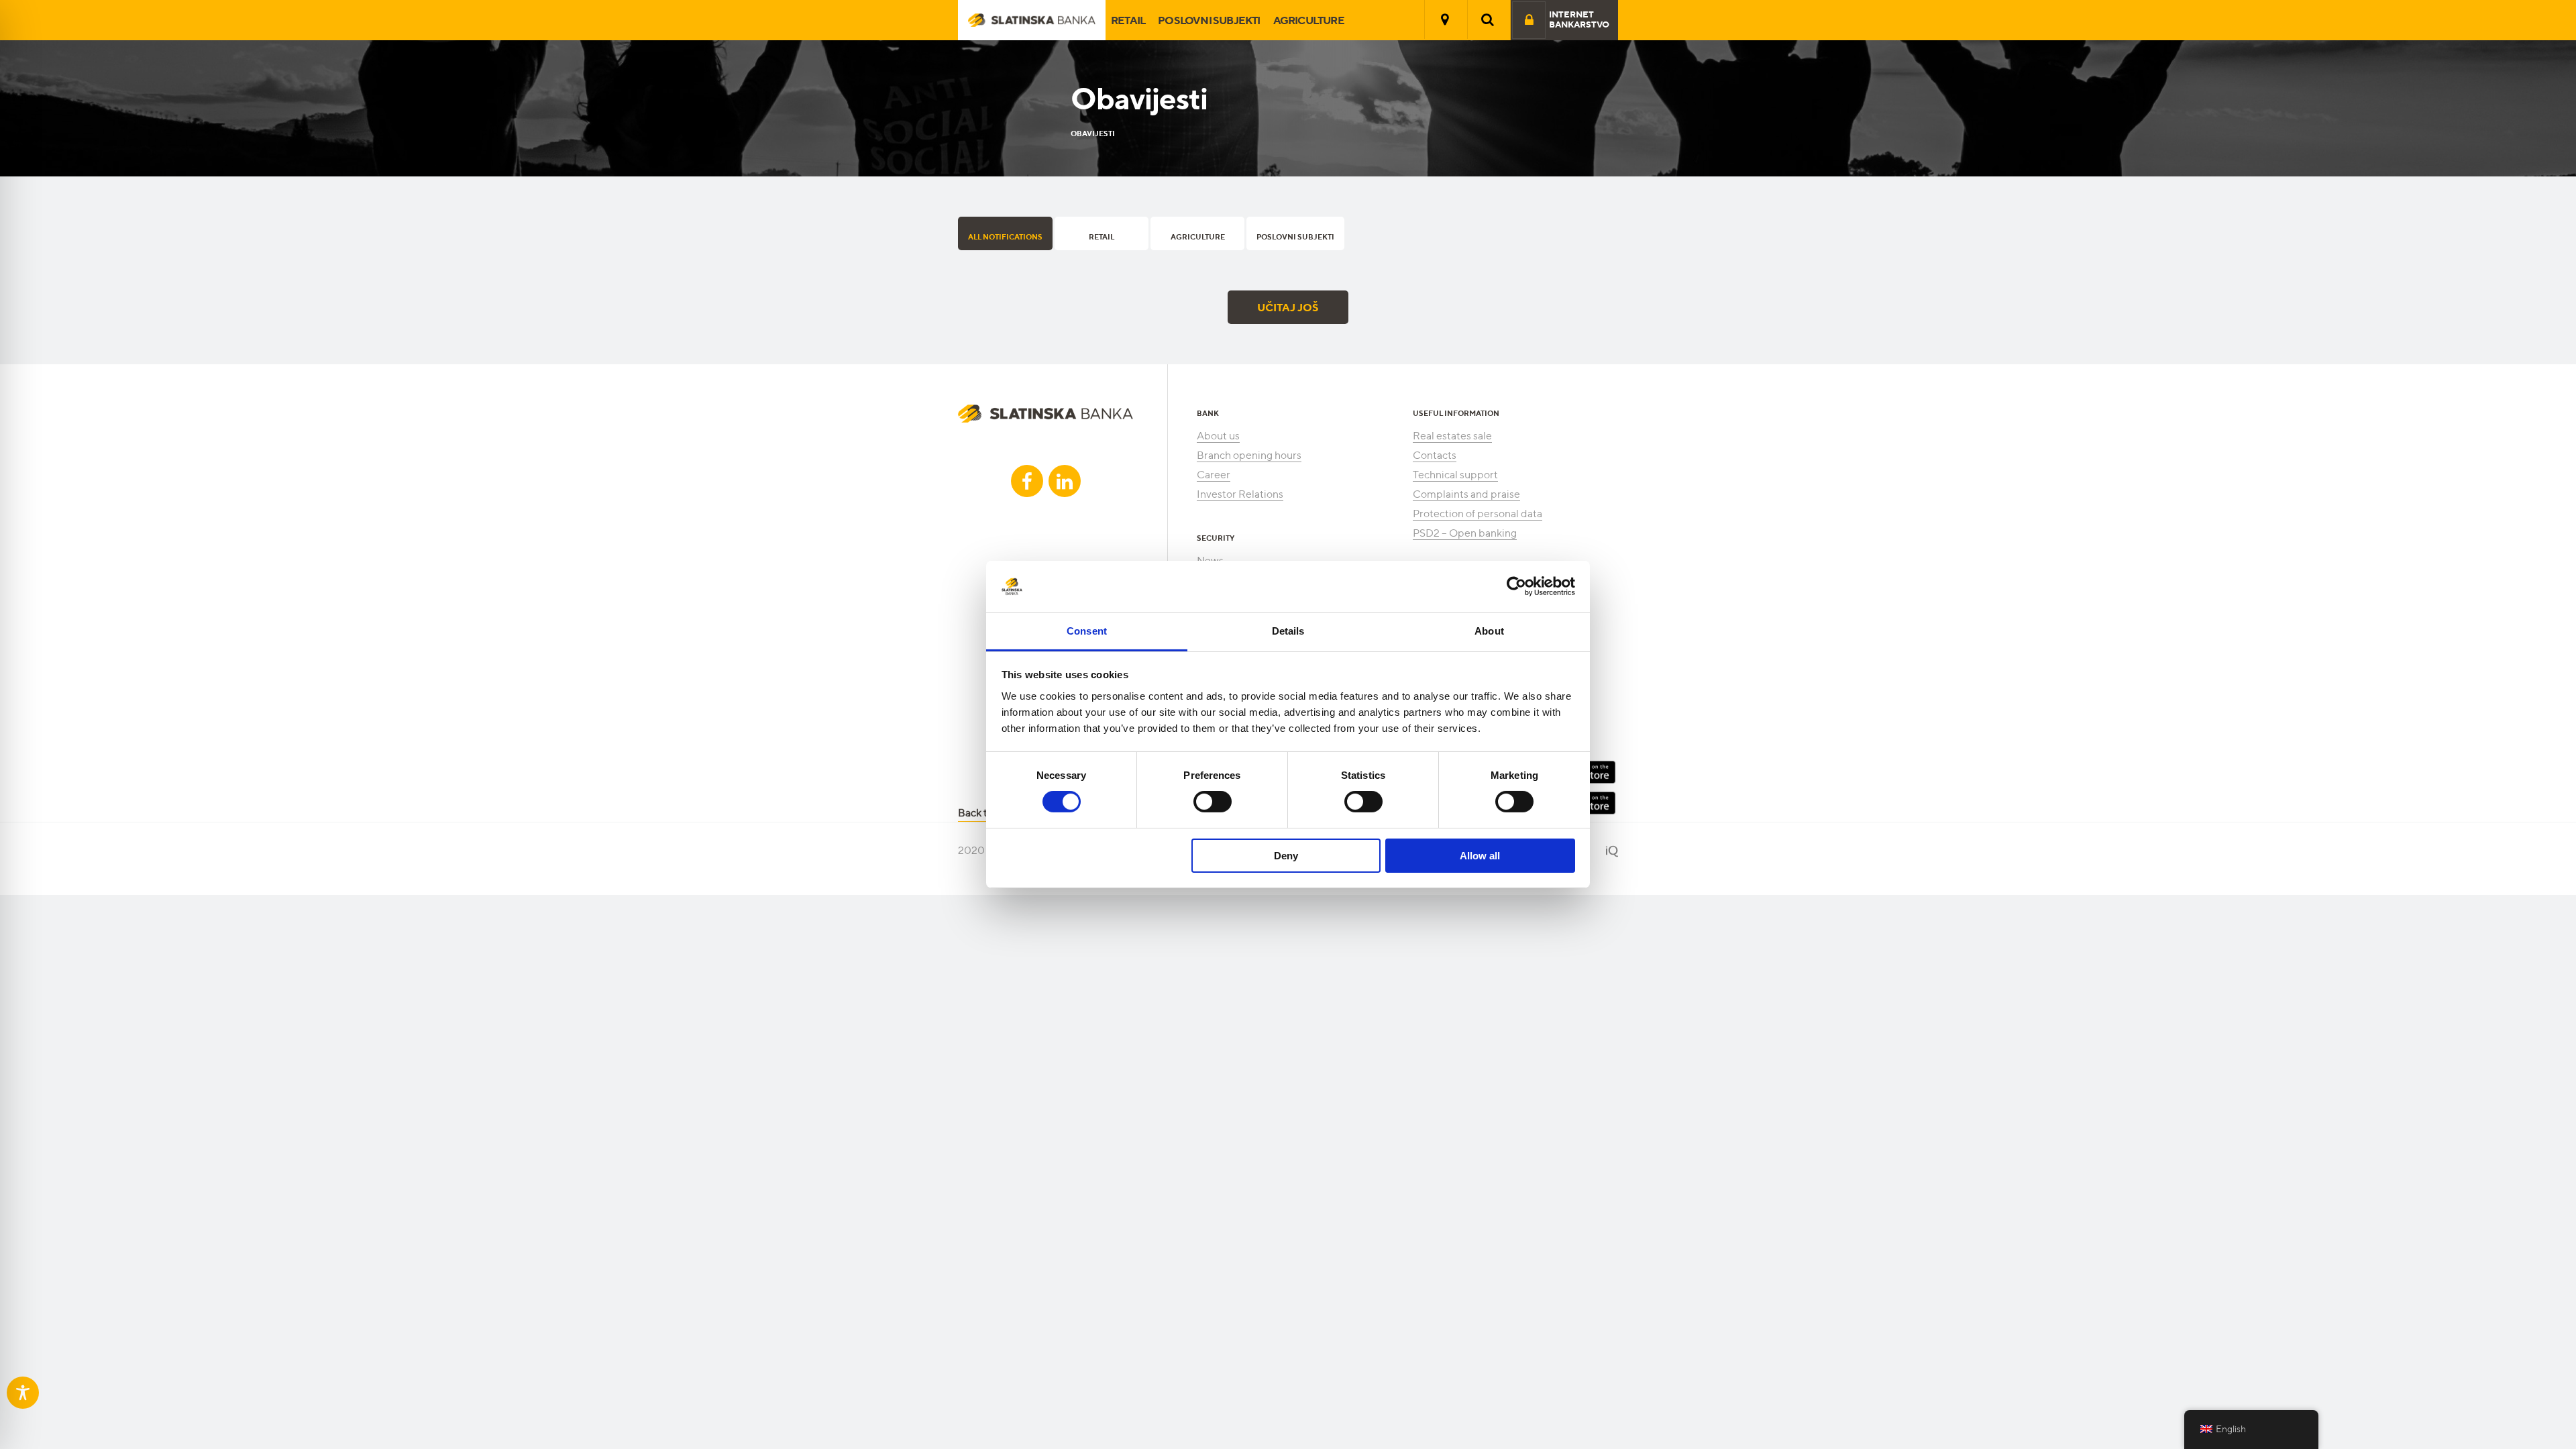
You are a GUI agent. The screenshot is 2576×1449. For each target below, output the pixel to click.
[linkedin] (1065, 481)
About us (1218, 436)
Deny (1286, 856)
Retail (1128, 20)
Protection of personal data (1478, 514)
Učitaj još (1288, 307)
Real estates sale (1452, 436)
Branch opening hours (1249, 455)
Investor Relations (1240, 494)
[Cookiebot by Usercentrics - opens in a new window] (1516, 586)
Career (1214, 475)
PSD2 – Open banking (1465, 533)
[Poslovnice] (1445, 19)
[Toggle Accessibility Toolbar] (23, 1393)
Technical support (1455, 475)
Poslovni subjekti (1209, 20)
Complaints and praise (1466, 494)
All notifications (1005, 237)
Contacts (1435, 455)
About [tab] (1489, 631)
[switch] (1213, 802)
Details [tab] (1288, 631)
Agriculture (1309, 20)
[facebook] (1027, 481)
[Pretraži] (1488, 19)
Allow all (1480, 856)
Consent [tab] (1087, 631)
